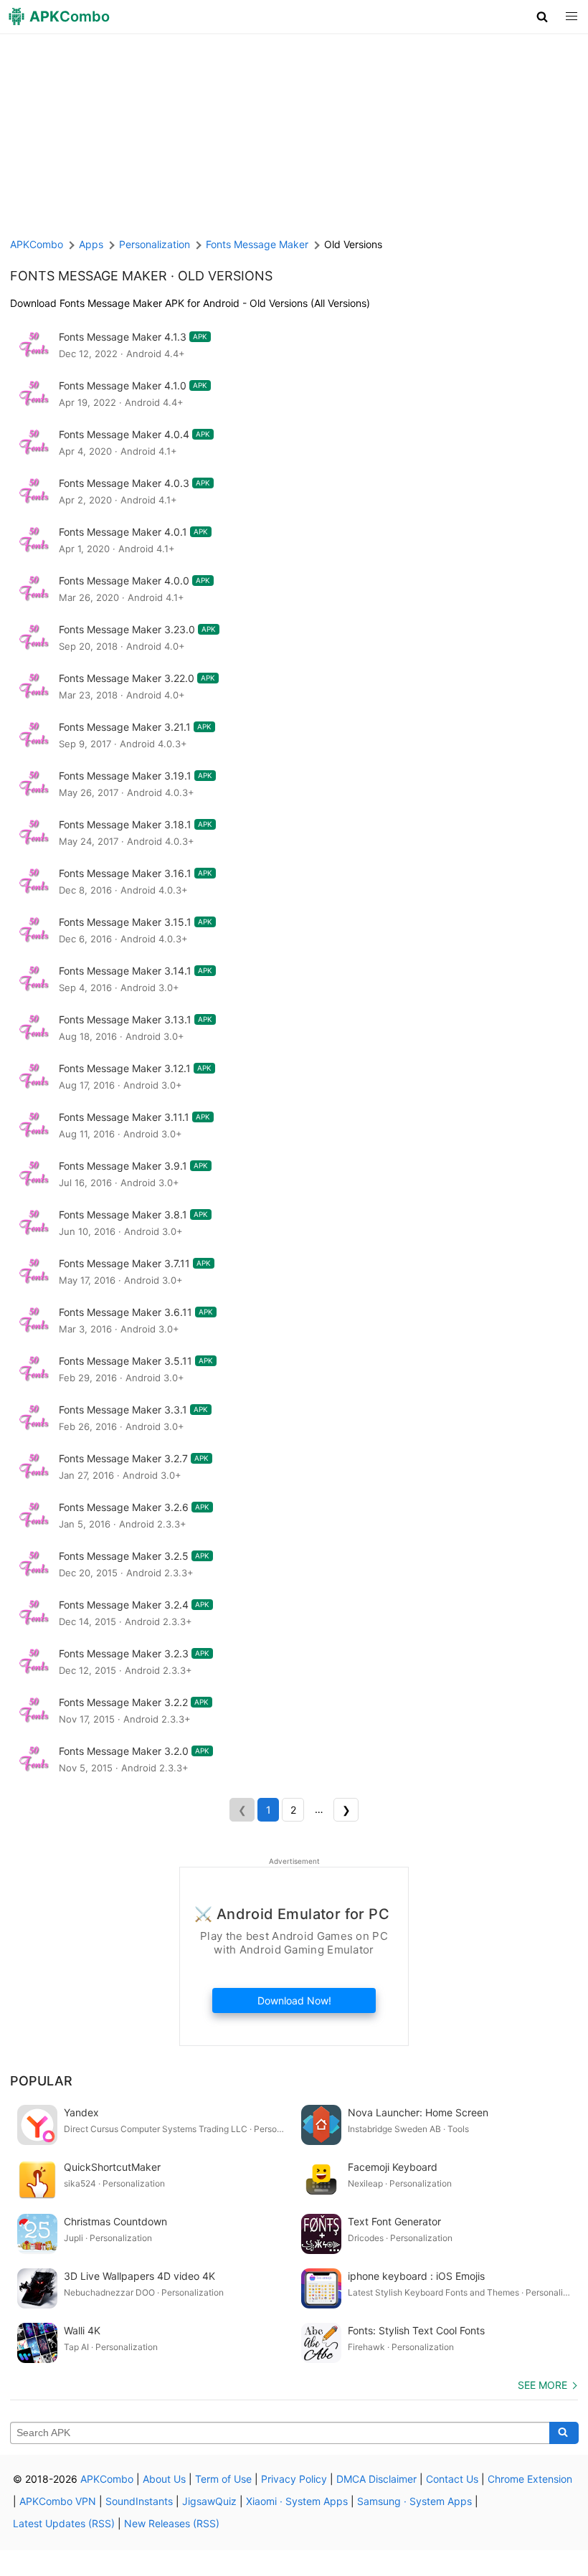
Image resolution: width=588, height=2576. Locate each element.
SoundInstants (139, 2501)
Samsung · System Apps (414, 2501)
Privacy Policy (294, 2479)
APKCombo (37, 244)
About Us (164, 2479)
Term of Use (223, 2479)
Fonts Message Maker (89, 276)
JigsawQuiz (209, 2501)
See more (542, 2385)
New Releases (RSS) (172, 2523)
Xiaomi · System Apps (297, 2501)
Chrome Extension (530, 2479)
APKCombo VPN (58, 2501)
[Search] (564, 2433)
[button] (542, 16)
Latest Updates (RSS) (64, 2523)
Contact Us (452, 2479)
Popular (41, 2081)
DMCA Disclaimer (376, 2479)
